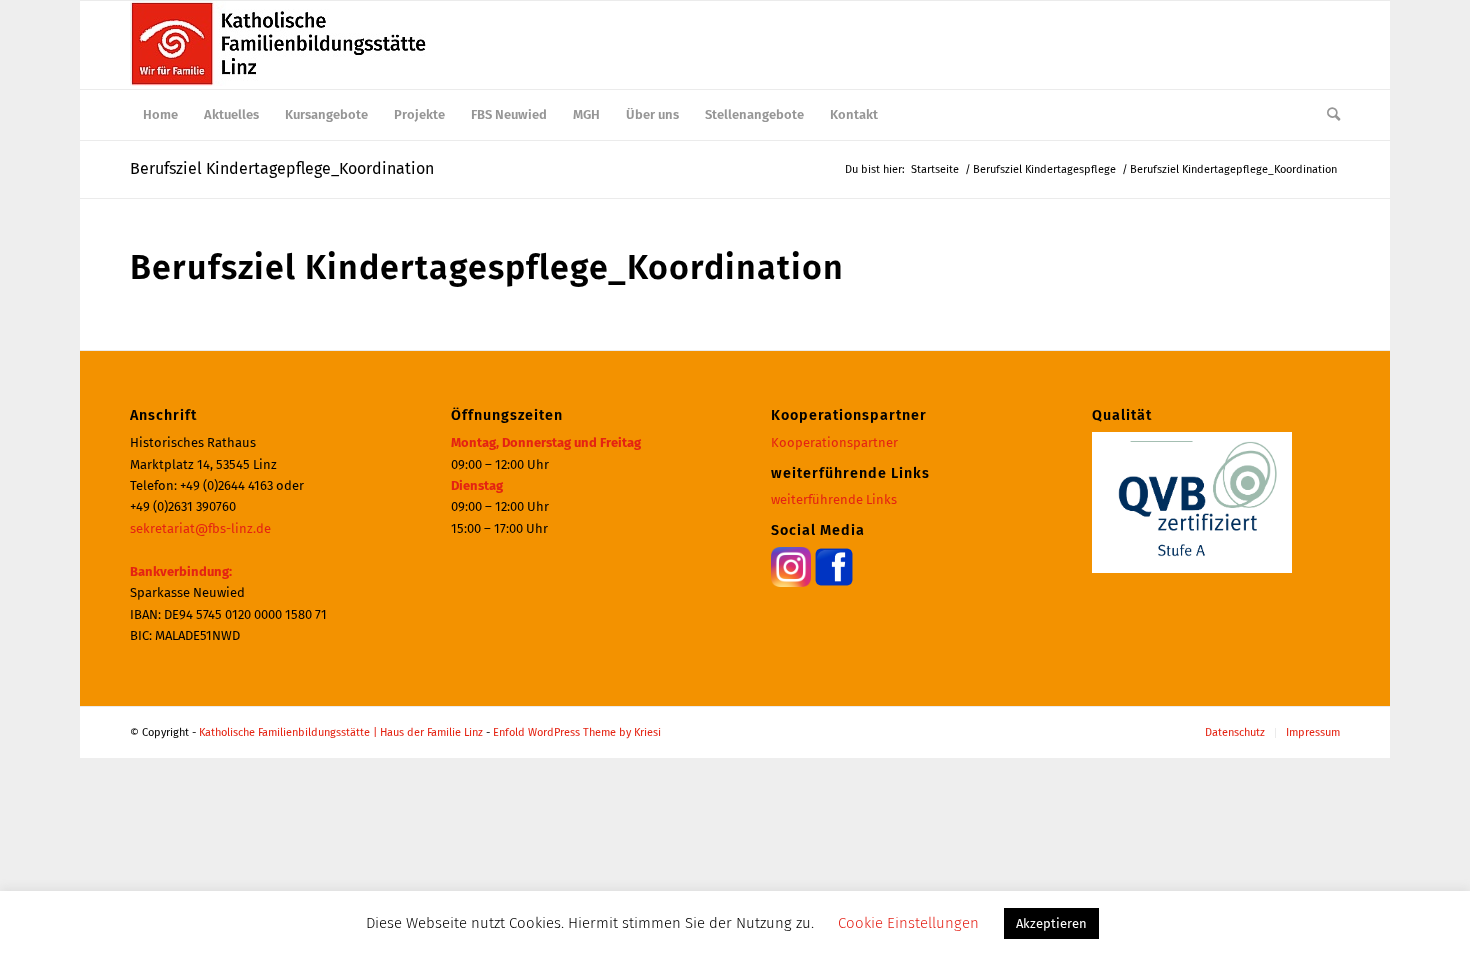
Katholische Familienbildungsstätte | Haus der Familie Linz (341, 732)
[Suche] (1327, 115)
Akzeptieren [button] (1051, 923)
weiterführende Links (834, 499)
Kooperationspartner (834, 442)
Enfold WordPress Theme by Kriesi (577, 732)
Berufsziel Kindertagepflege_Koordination (282, 168)
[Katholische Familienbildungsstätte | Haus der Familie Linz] (280, 45)
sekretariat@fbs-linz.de (200, 528)
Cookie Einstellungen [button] (908, 923)
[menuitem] (160, 115)
